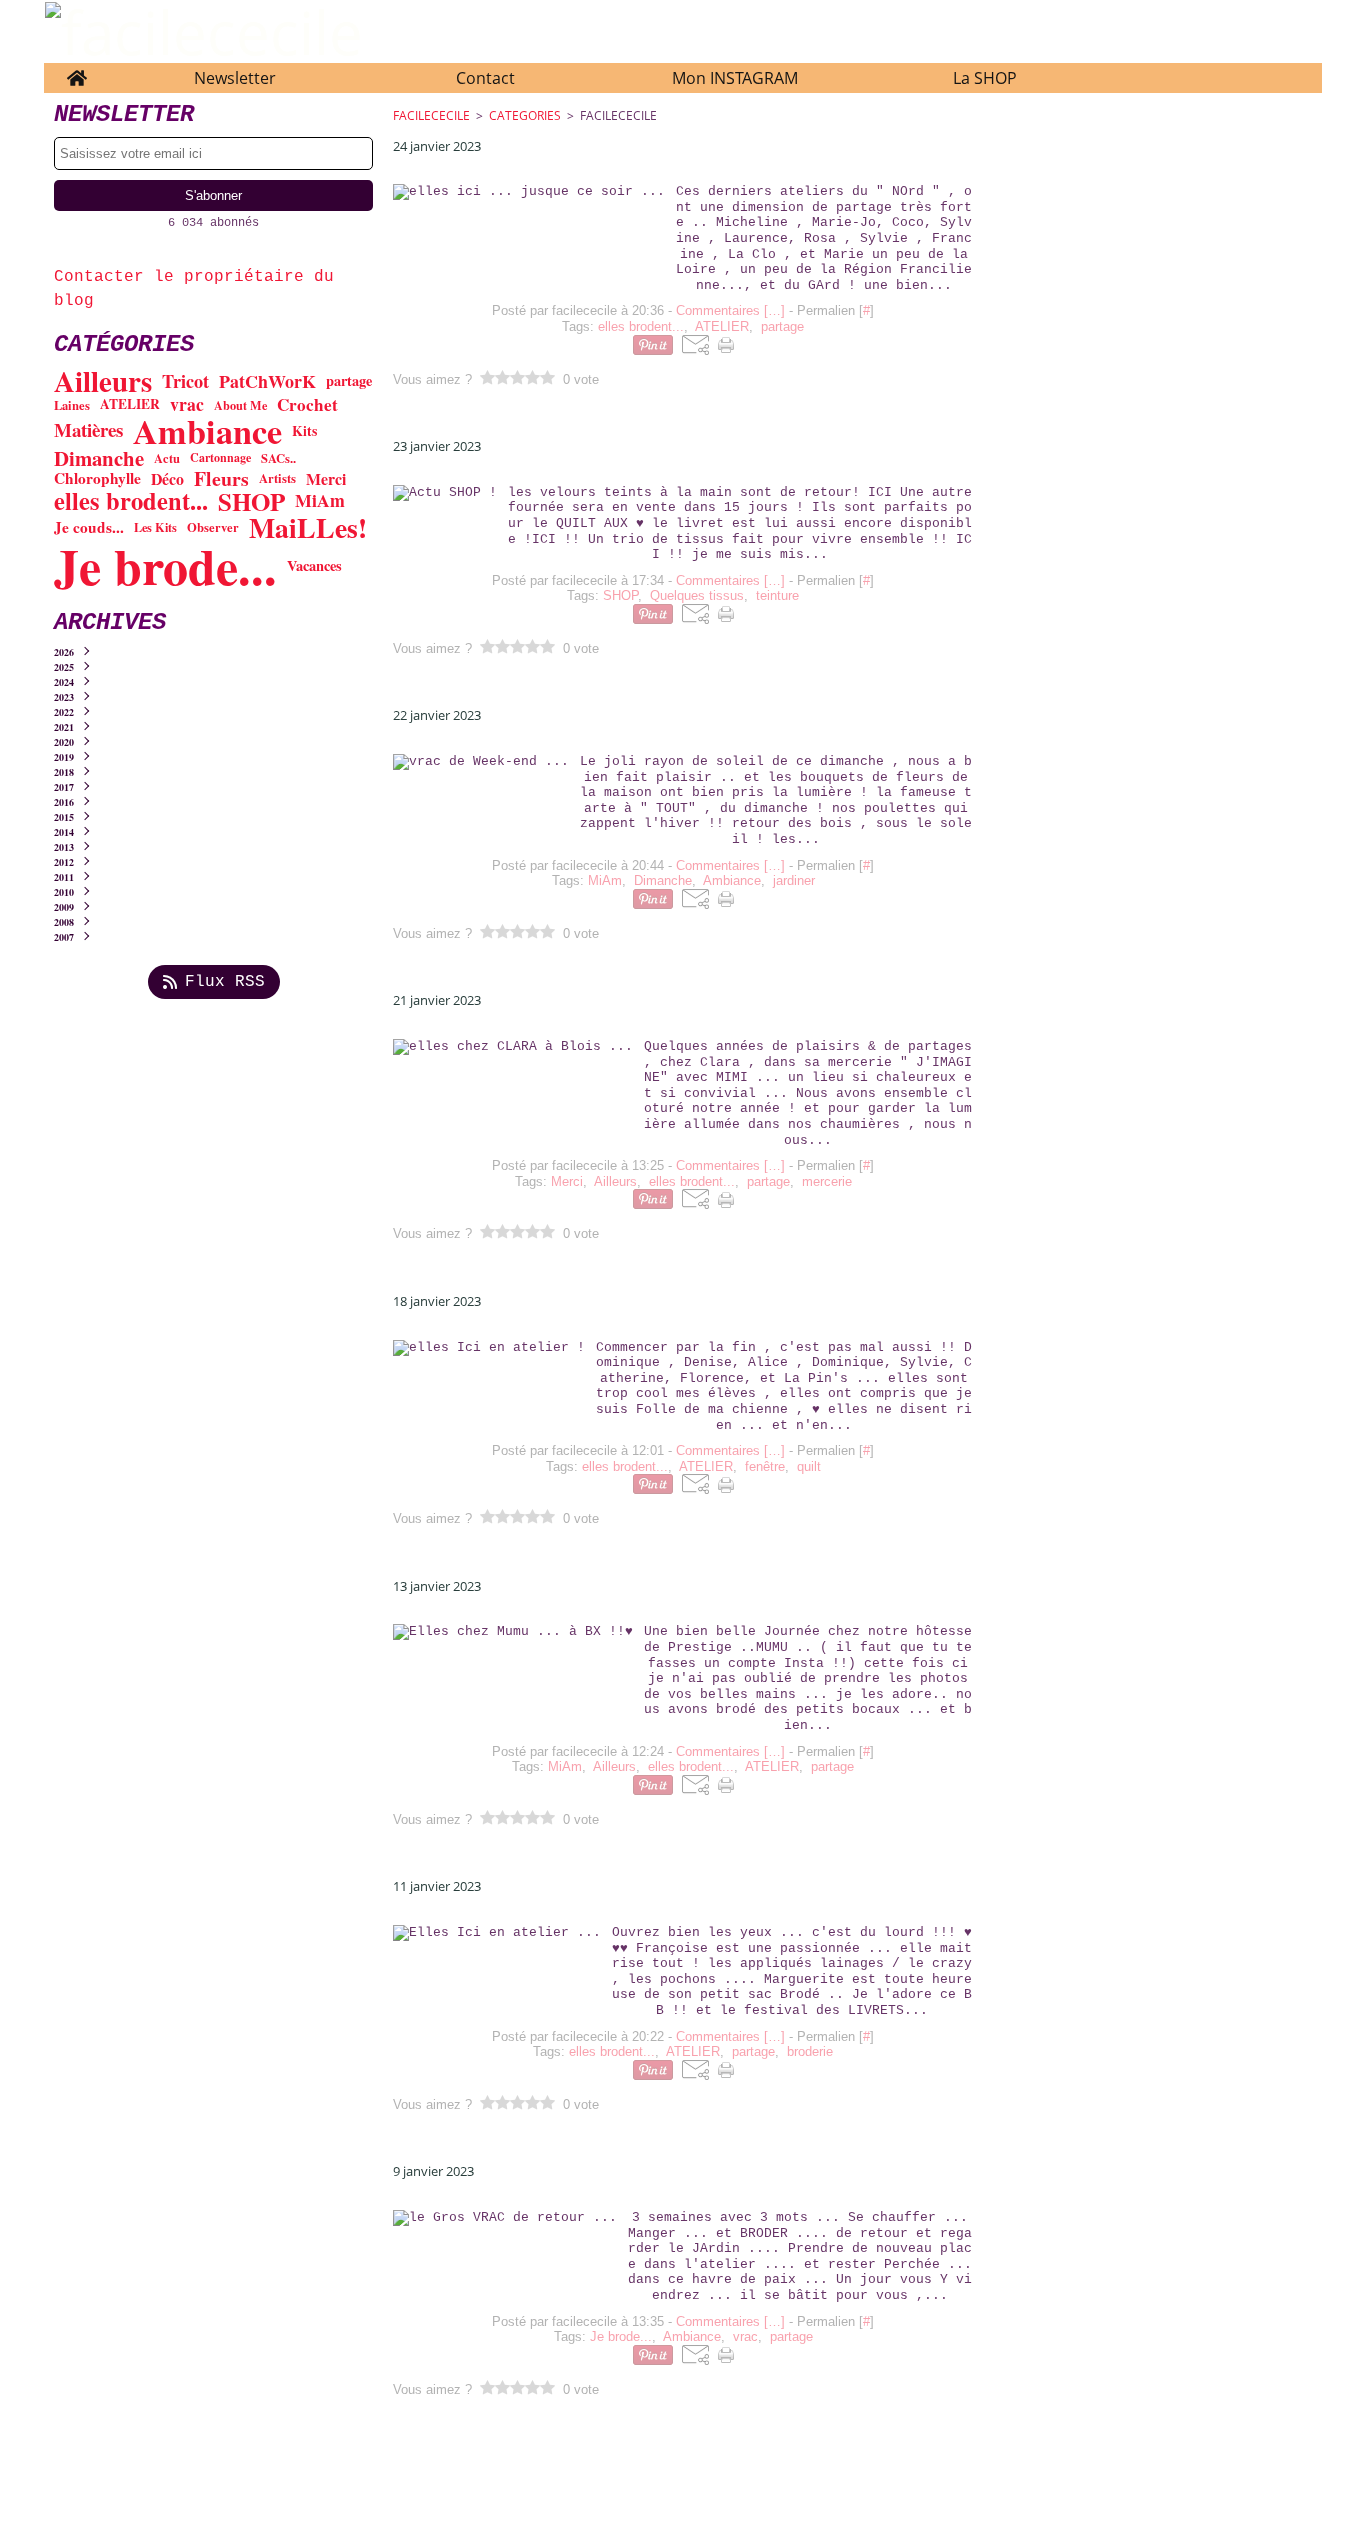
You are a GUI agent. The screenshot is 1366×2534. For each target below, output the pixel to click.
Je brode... (165, 566)
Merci (326, 479)
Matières (88, 430)
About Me (240, 405)
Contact (485, 78)
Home (76, 72)
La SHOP (985, 78)
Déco (167, 479)
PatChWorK (267, 382)
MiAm (320, 501)
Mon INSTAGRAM (735, 78)
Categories (525, 115)
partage (349, 381)
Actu (167, 458)
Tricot (185, 381)
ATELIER (130, 405)
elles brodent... (131, 501)
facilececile (431, 115)
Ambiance (207, 431)
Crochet (307, 404)
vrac (187, 405)
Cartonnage (220, 458)
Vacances (314, 566)
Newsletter (235, 78)
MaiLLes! (308, 528)
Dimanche (99, 458)
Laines (72, 405)
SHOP (251, 501)
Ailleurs (103, 381)
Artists (277, 478)
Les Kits (155, 527)
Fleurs (221, 479)
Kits (304, 431)
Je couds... (89, 527)
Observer (213, 527)
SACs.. (278, 458)
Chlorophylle (97, 478)
